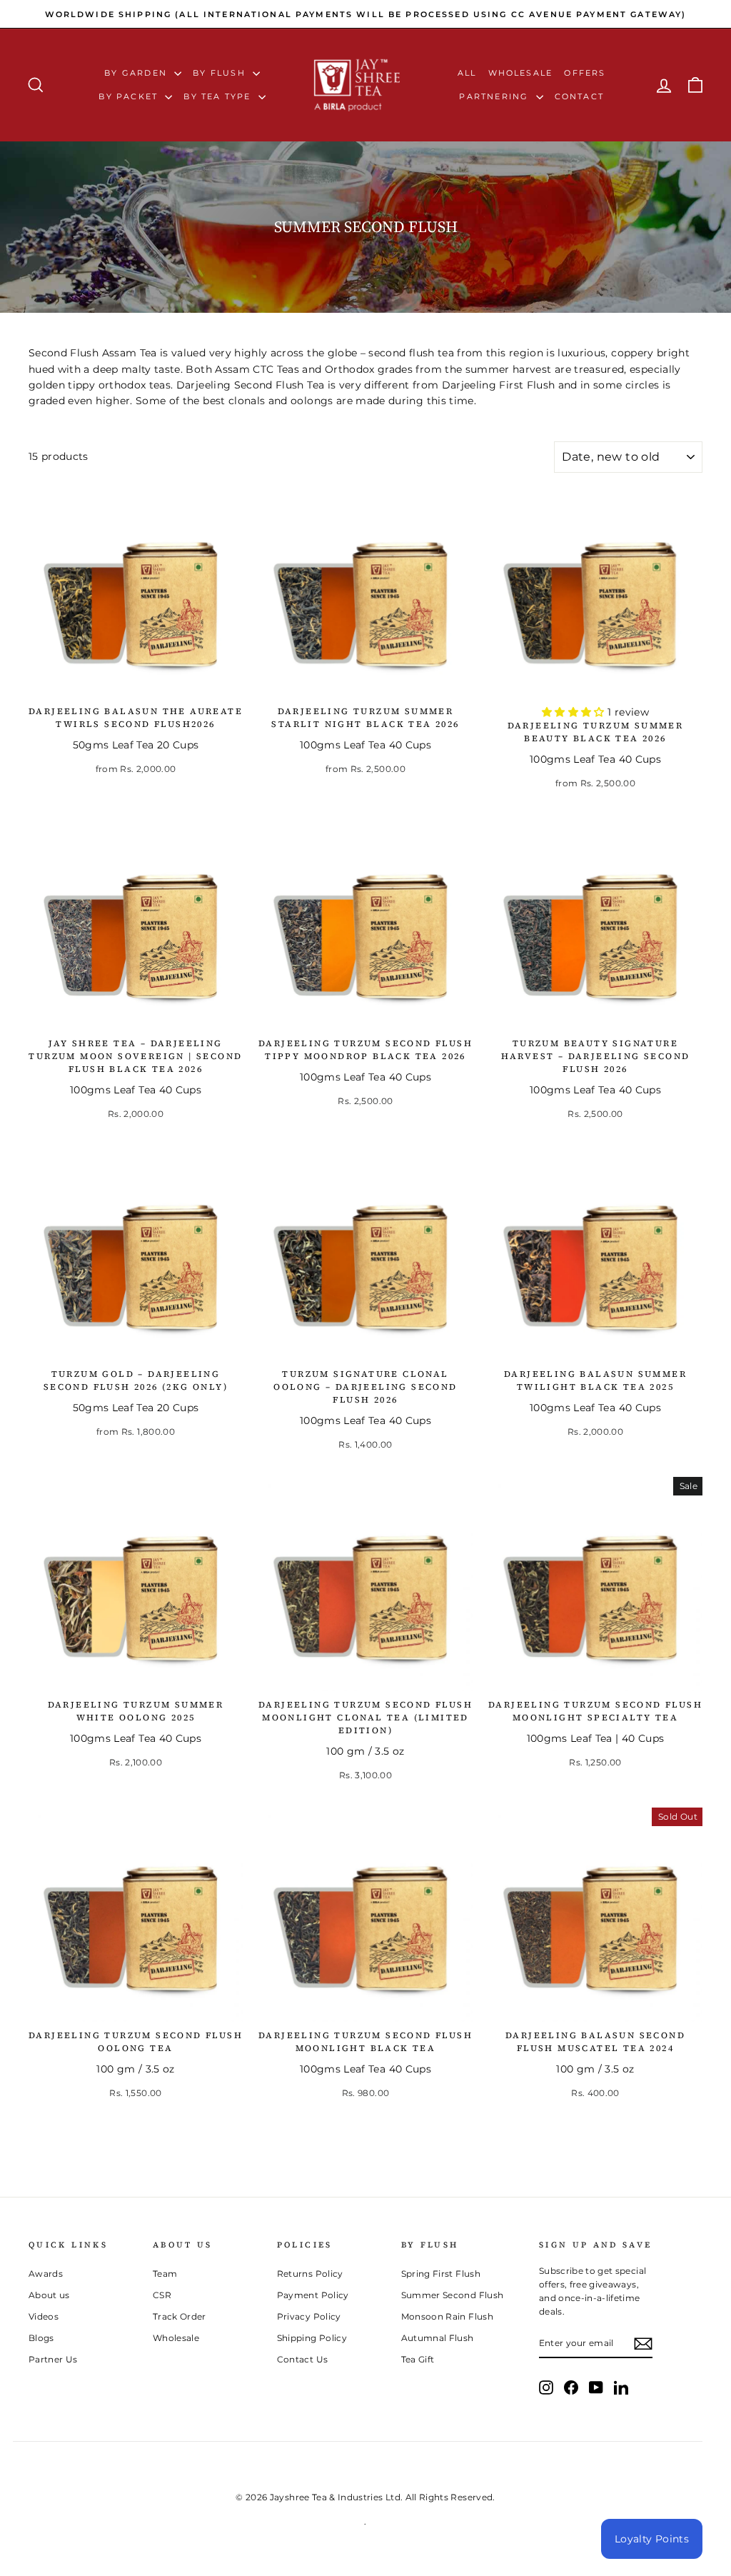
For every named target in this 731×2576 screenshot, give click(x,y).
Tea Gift (418, 2359)
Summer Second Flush (453, 2295)
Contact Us (303, 2359)
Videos (44, 2316)
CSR (162, 2295)
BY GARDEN (137, 73)
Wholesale (521, 73)
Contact (579, 96)
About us (49, 2295)
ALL (467, 73)
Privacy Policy (309, 2316)
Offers (585, 73)
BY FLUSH (221, 73)
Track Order (180, 2316)
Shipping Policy (312, 2338)
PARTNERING (495, 96)
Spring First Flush (441, 2274)
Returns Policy (310, 2274)
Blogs (41, 2338)
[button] (575, 712)
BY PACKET (130, 96)
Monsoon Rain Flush (447, 2316)
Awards (46, 2274)
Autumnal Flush (438, 2338)
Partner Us (53, 2359)
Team (165, 2274)
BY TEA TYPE (219, 96)
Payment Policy (313, 2295)
